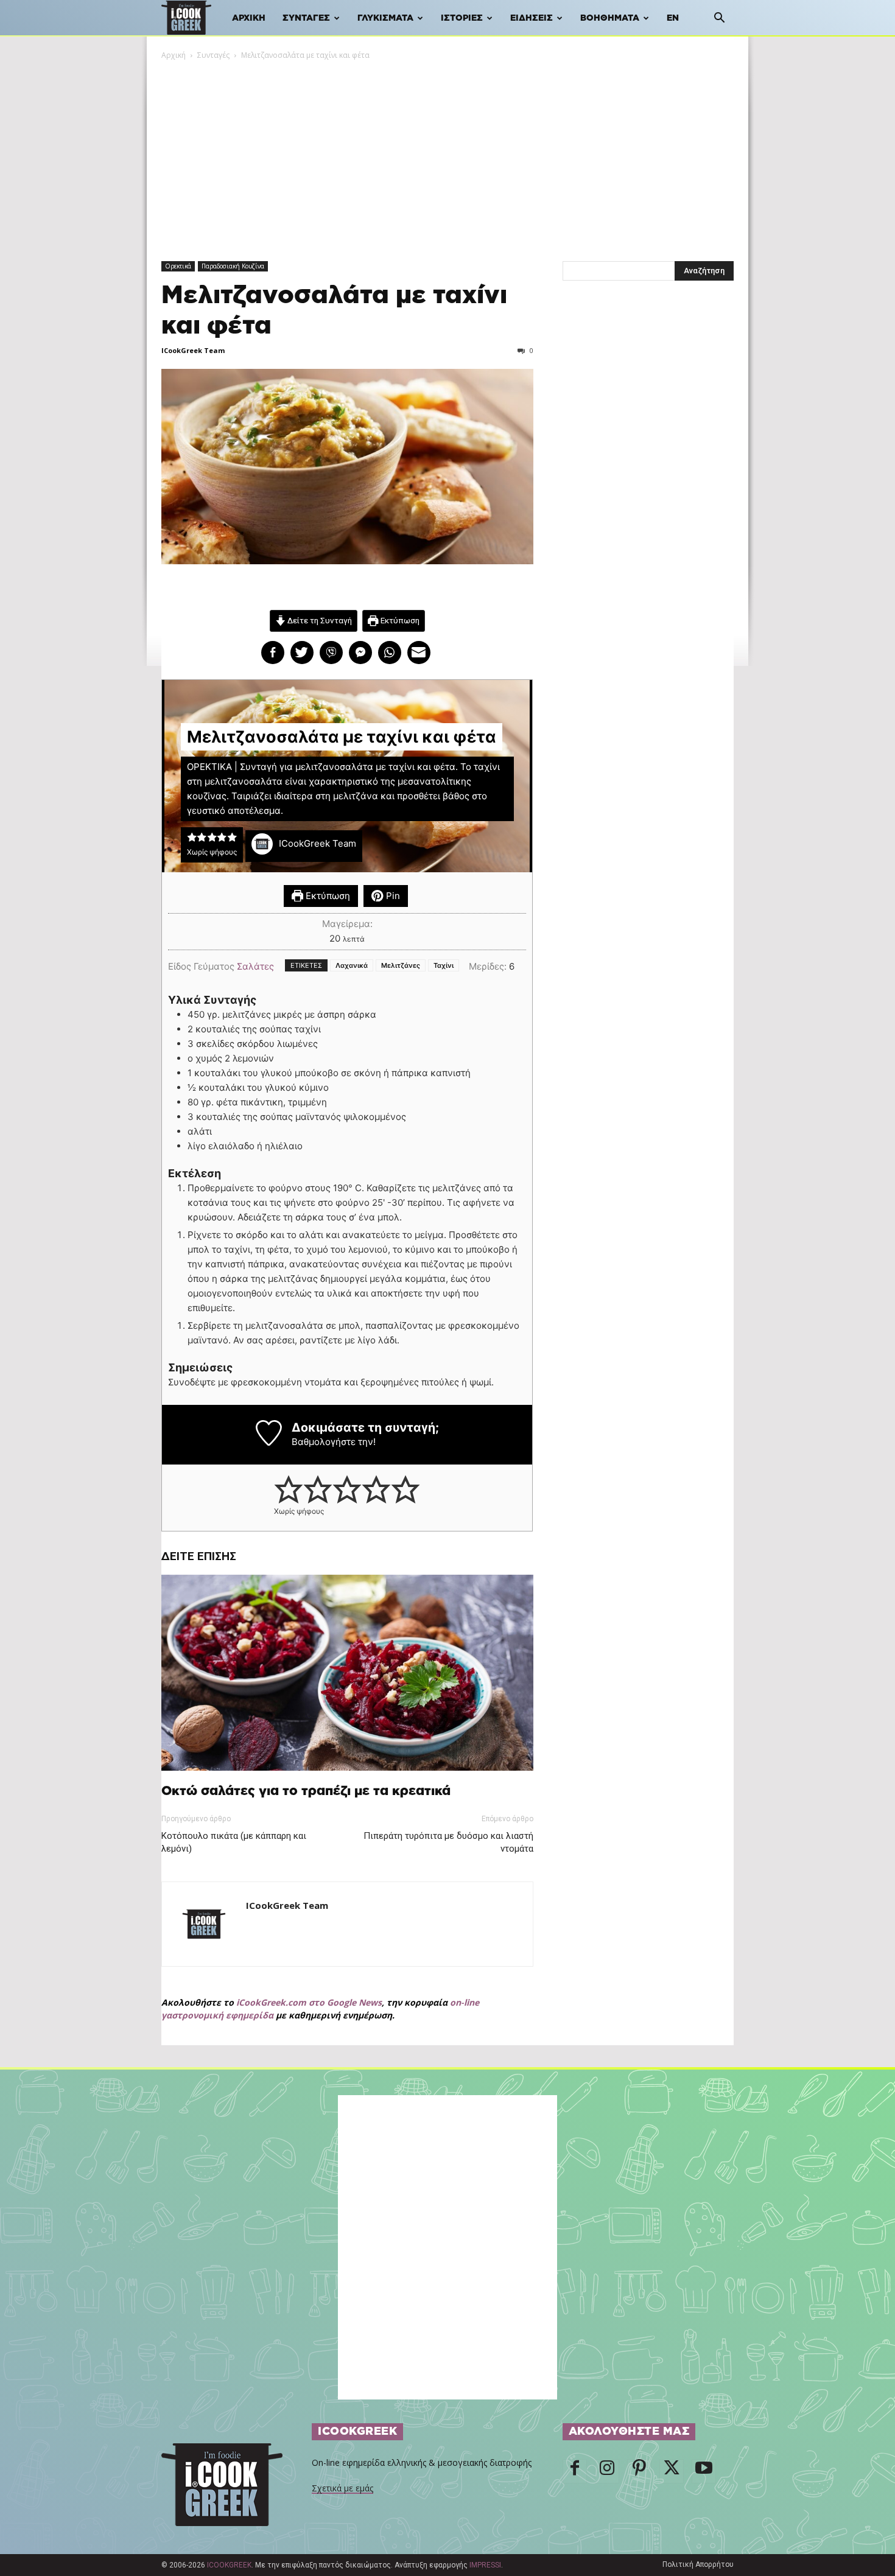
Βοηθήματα (610, 18)
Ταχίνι (444, 965)
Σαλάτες (255, 966)
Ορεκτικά (178, 266)
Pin (392, 896)
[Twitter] (672, 2471)
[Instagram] (607, 2471)
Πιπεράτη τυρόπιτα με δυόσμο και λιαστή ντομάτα (448, 1842)
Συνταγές (306, 18)
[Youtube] (704, 2471)
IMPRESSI (485, 2565)
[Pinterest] (639, 2471)
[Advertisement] (447, 153)
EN (673, 18)
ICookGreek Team (193, 350)
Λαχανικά (352, 965)
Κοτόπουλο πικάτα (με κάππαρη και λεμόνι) (234, 1842)
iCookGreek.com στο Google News (309, 2002)
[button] (719, 19)
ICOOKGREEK (229, 2565)
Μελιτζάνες (401, 965)
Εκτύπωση (399, 620)
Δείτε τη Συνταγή (319, 620)
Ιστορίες (462, 18)
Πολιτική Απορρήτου (698, 2564)
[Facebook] (575, 2471)
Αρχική (249, 18)
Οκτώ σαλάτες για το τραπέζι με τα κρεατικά (306, 1791)
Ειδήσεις (532, 18)
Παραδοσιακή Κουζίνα (233, 266)
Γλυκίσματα (385, 18)
